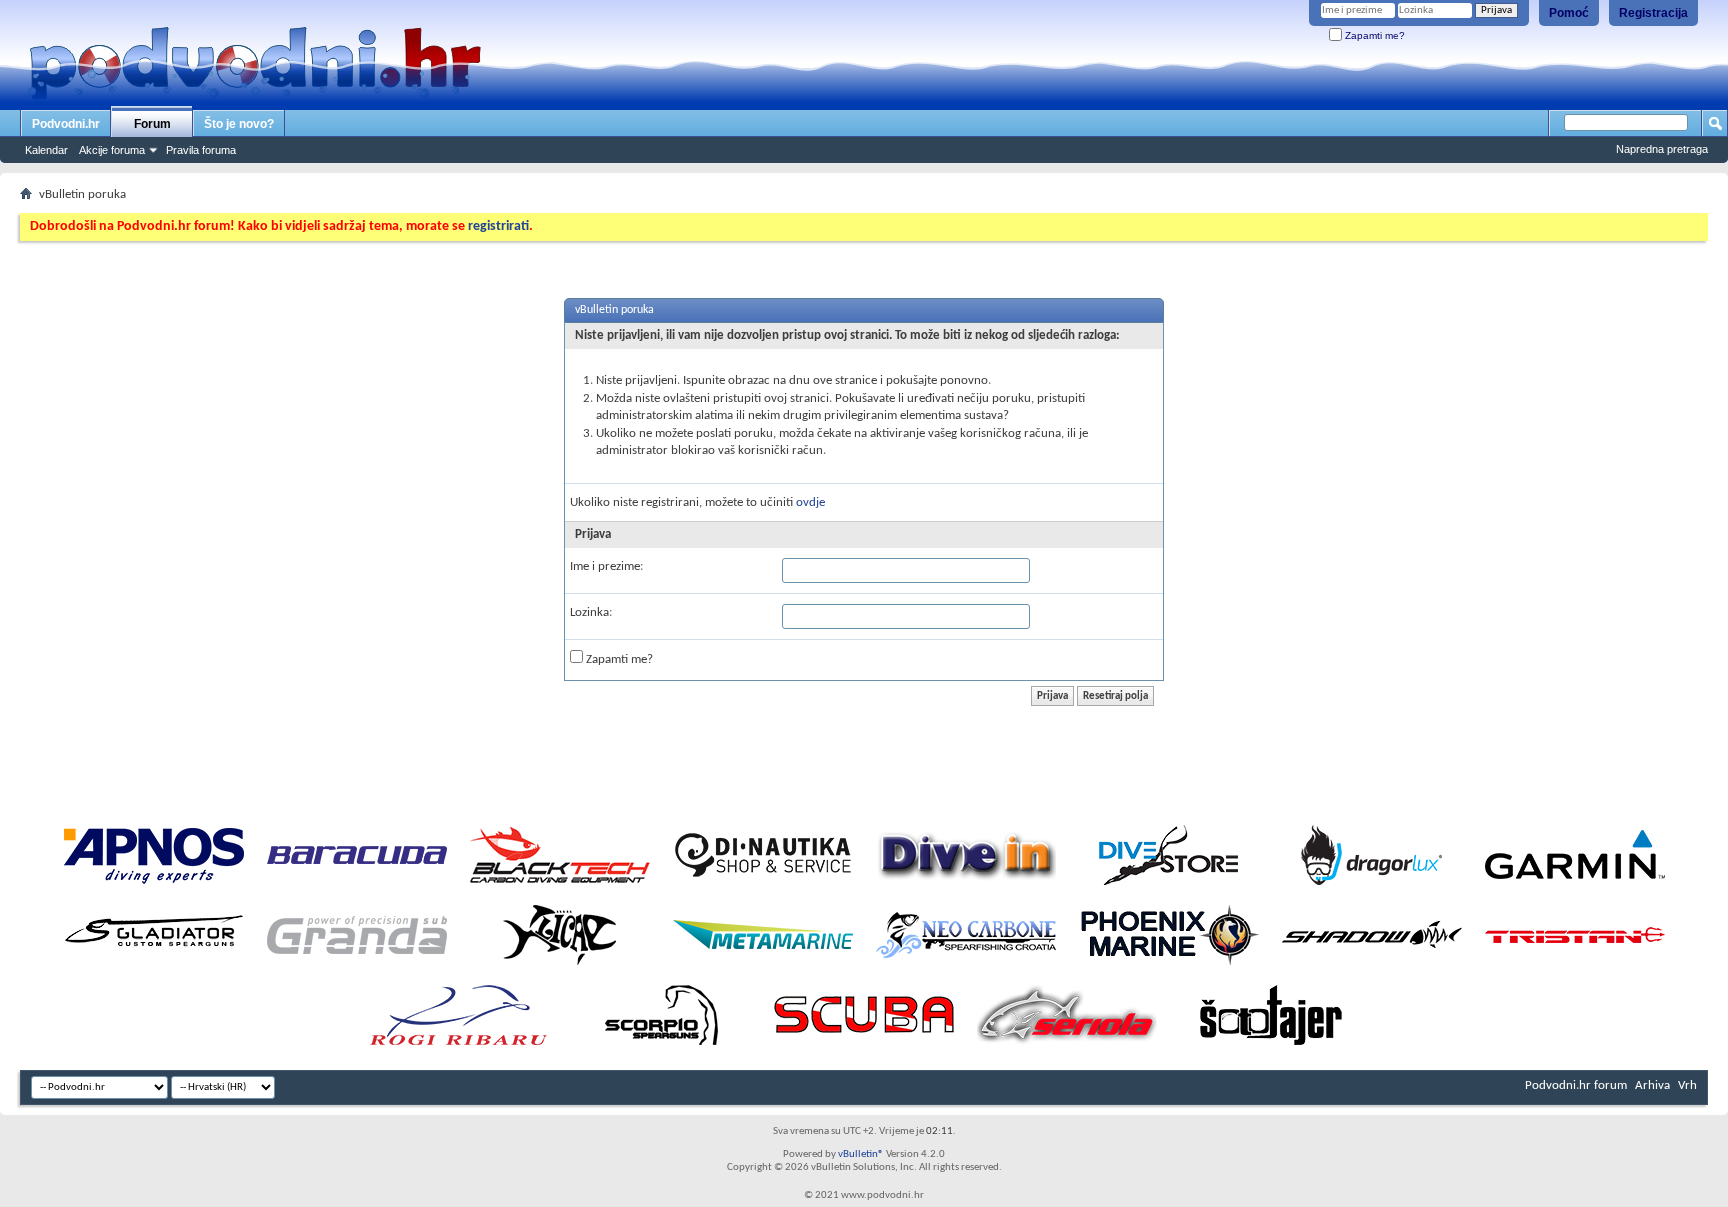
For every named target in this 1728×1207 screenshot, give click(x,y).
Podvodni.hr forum (1576, 1085)
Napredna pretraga (1662, 149)
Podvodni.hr (66, 124)
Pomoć (1569, 13)
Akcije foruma (112, 150)
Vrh (1687, 1085)
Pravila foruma (201, 150)
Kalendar (46, 150)
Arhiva (1652, 1085)
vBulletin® (861, 1154)
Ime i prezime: (606, 566)
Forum (152, 124)
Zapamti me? (1373, 35)
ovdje (810, 502)
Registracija (1653, 13)
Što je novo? (239, 124)
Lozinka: (591, 612)
